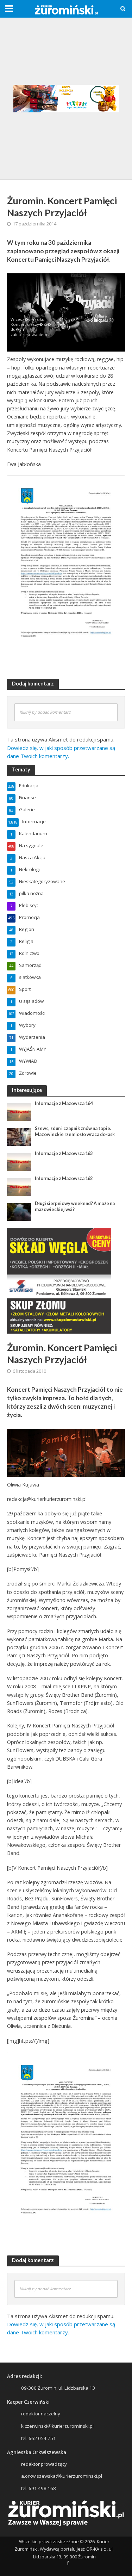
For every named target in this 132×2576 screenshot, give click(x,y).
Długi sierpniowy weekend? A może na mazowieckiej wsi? (75, 1206)
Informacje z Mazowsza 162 (64, 1178)
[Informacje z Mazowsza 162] (19, 1186)
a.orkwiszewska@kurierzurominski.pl (62, 2476)
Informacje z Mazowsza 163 (64, 1153)
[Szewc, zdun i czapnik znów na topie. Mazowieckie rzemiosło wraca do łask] (19, 1136)
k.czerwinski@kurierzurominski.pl (57, 2426)
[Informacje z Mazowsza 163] (19, 1161)
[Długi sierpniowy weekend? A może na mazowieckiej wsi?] (19, 1211)
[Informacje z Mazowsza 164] (19, 1111)
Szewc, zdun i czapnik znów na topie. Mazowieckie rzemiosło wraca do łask (75, 1131)
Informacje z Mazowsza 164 (64, 1103)
